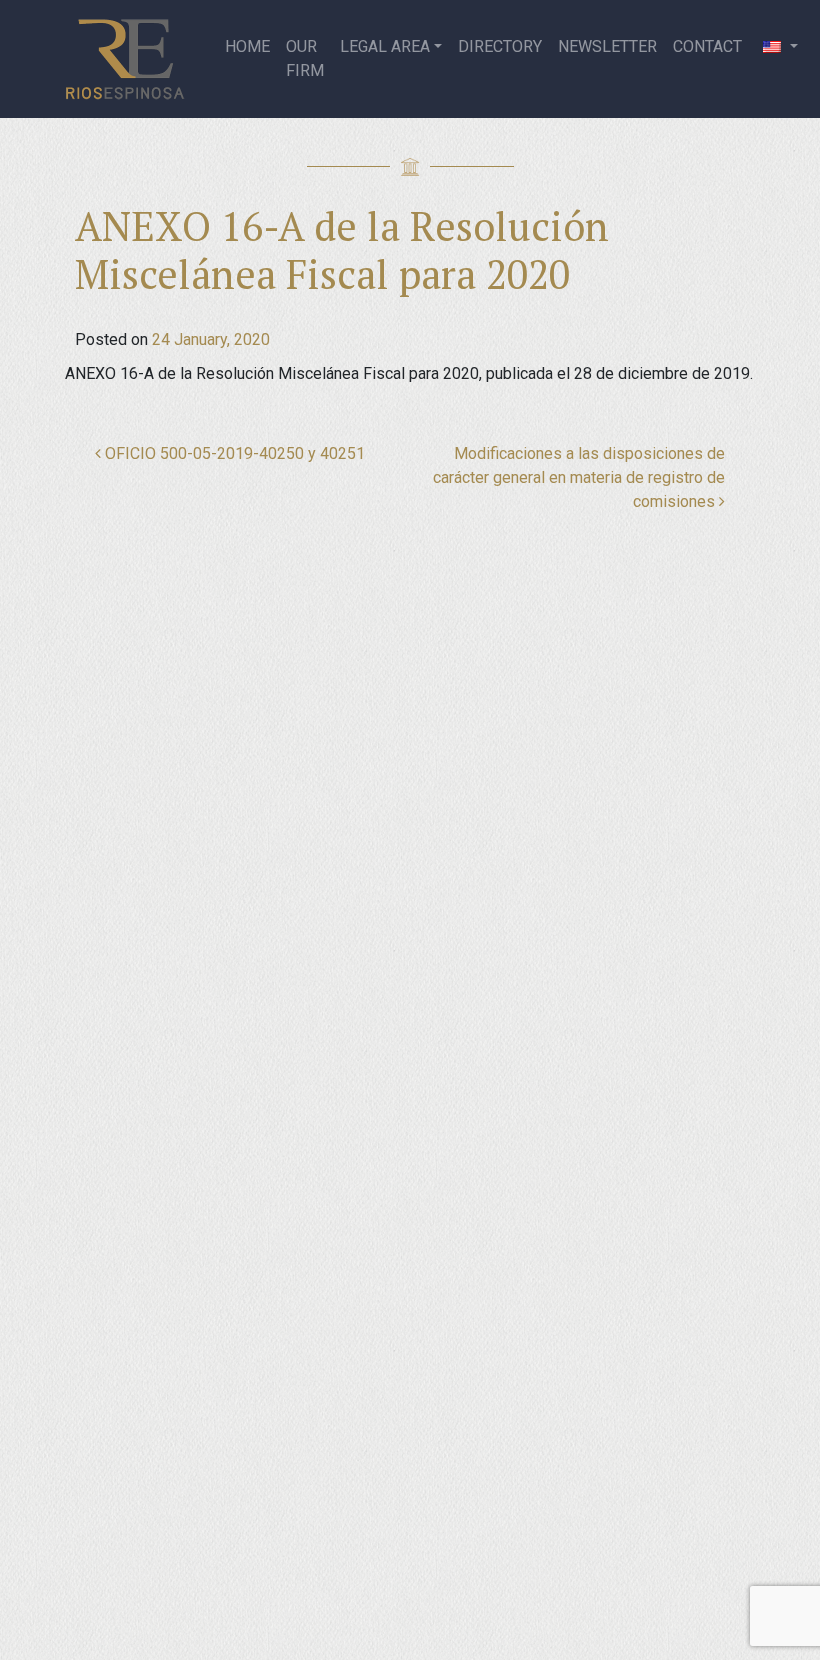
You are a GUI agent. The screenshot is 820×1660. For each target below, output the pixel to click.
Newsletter (607, 46)
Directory (500, 46)
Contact (707, 46)
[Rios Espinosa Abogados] (133, 59)
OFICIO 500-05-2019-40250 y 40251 (233, 453)
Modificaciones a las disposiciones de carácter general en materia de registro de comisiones (579, 477)
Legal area (385, 46)
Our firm (305, 58)
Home (247, 46)
